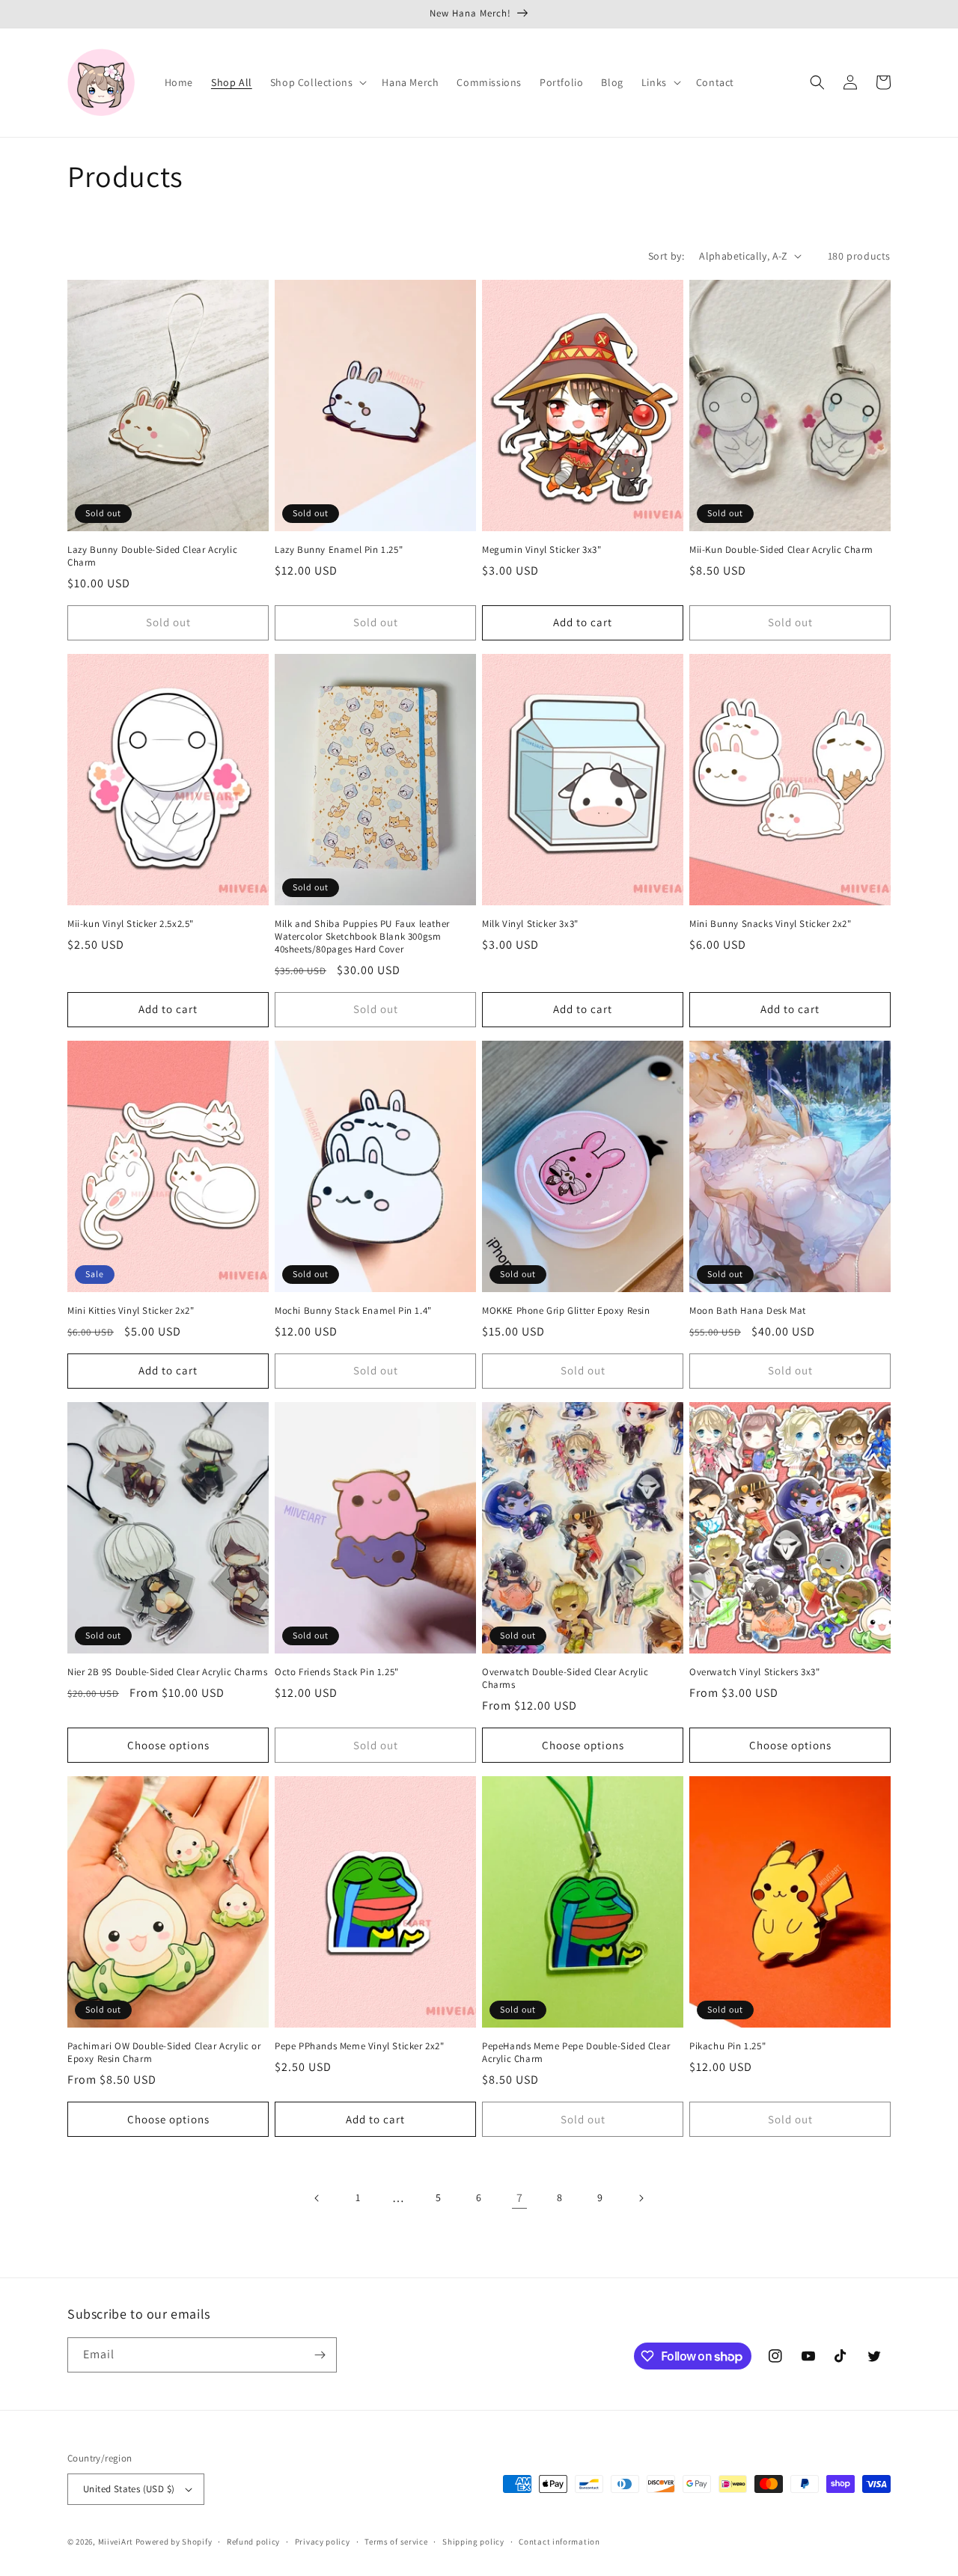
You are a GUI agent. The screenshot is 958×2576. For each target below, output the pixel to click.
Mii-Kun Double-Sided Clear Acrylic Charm (781, 550)
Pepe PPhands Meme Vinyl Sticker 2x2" (360, 2046)
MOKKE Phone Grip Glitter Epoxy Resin (566, 1311)
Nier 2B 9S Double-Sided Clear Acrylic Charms (167, 1672)
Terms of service (396, 2542)
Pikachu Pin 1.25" (727, 2046)
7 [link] (520, 2198)
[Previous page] (317, 2198)
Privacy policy (323, 2542)
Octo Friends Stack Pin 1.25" (337, 1672)
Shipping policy (473, 2542)
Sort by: (666, 256)
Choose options (168, 1745)
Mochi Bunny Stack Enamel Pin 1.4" (353, 1311)
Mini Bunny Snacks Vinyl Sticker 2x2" (771, 924)
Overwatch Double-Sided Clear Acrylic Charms (565, 1679)
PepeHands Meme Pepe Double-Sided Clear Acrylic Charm (576, 2053)
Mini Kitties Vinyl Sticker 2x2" (131, 1311)
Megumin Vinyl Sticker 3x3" (542, 550)
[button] (317, 82)
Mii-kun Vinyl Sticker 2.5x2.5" (131, 924)
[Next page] (641, 2198)
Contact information (559, 2542)
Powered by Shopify (174, 2542)
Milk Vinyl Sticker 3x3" (530, 924)
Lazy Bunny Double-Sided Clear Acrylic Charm (152, 556)
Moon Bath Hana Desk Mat (748, 1311)
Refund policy (253, 2542)
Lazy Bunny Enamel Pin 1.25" (339, 550)
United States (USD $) (129, 2489)
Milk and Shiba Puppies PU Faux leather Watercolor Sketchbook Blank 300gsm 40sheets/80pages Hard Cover (362, 937)
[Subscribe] (320, 2355)
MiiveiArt (116, 2542)
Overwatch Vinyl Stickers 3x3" (754, 1672)
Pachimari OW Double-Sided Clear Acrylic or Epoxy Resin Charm (164, 2053)
